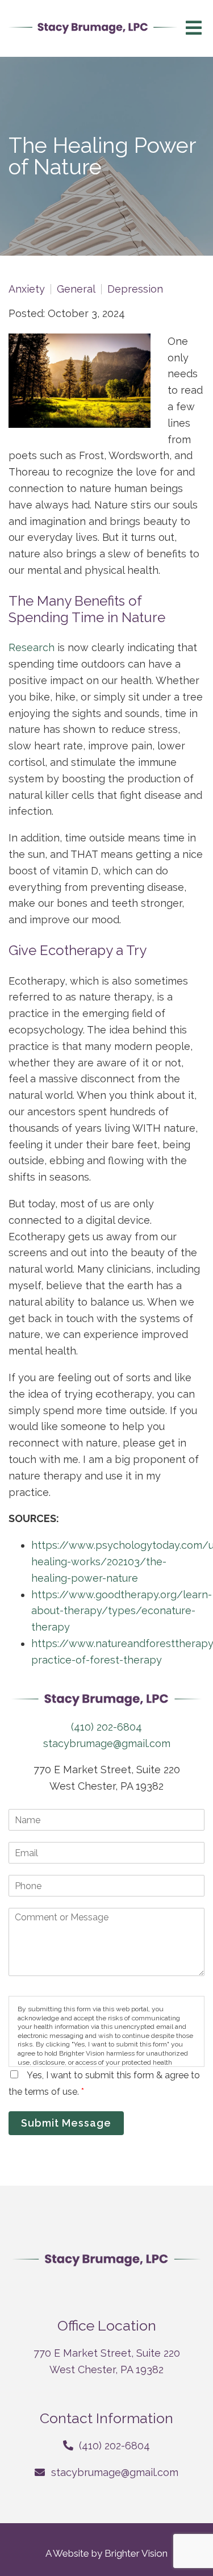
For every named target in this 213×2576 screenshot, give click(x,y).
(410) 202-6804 (106, 1727)
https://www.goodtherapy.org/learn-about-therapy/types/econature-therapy (122, 1611)
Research (32, 647)
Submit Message (66, 2123)
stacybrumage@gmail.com (107, 1743)
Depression (135, 289)
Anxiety (27, 289)
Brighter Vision (136, 2553)
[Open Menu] (194, 29)
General (76, 289)
